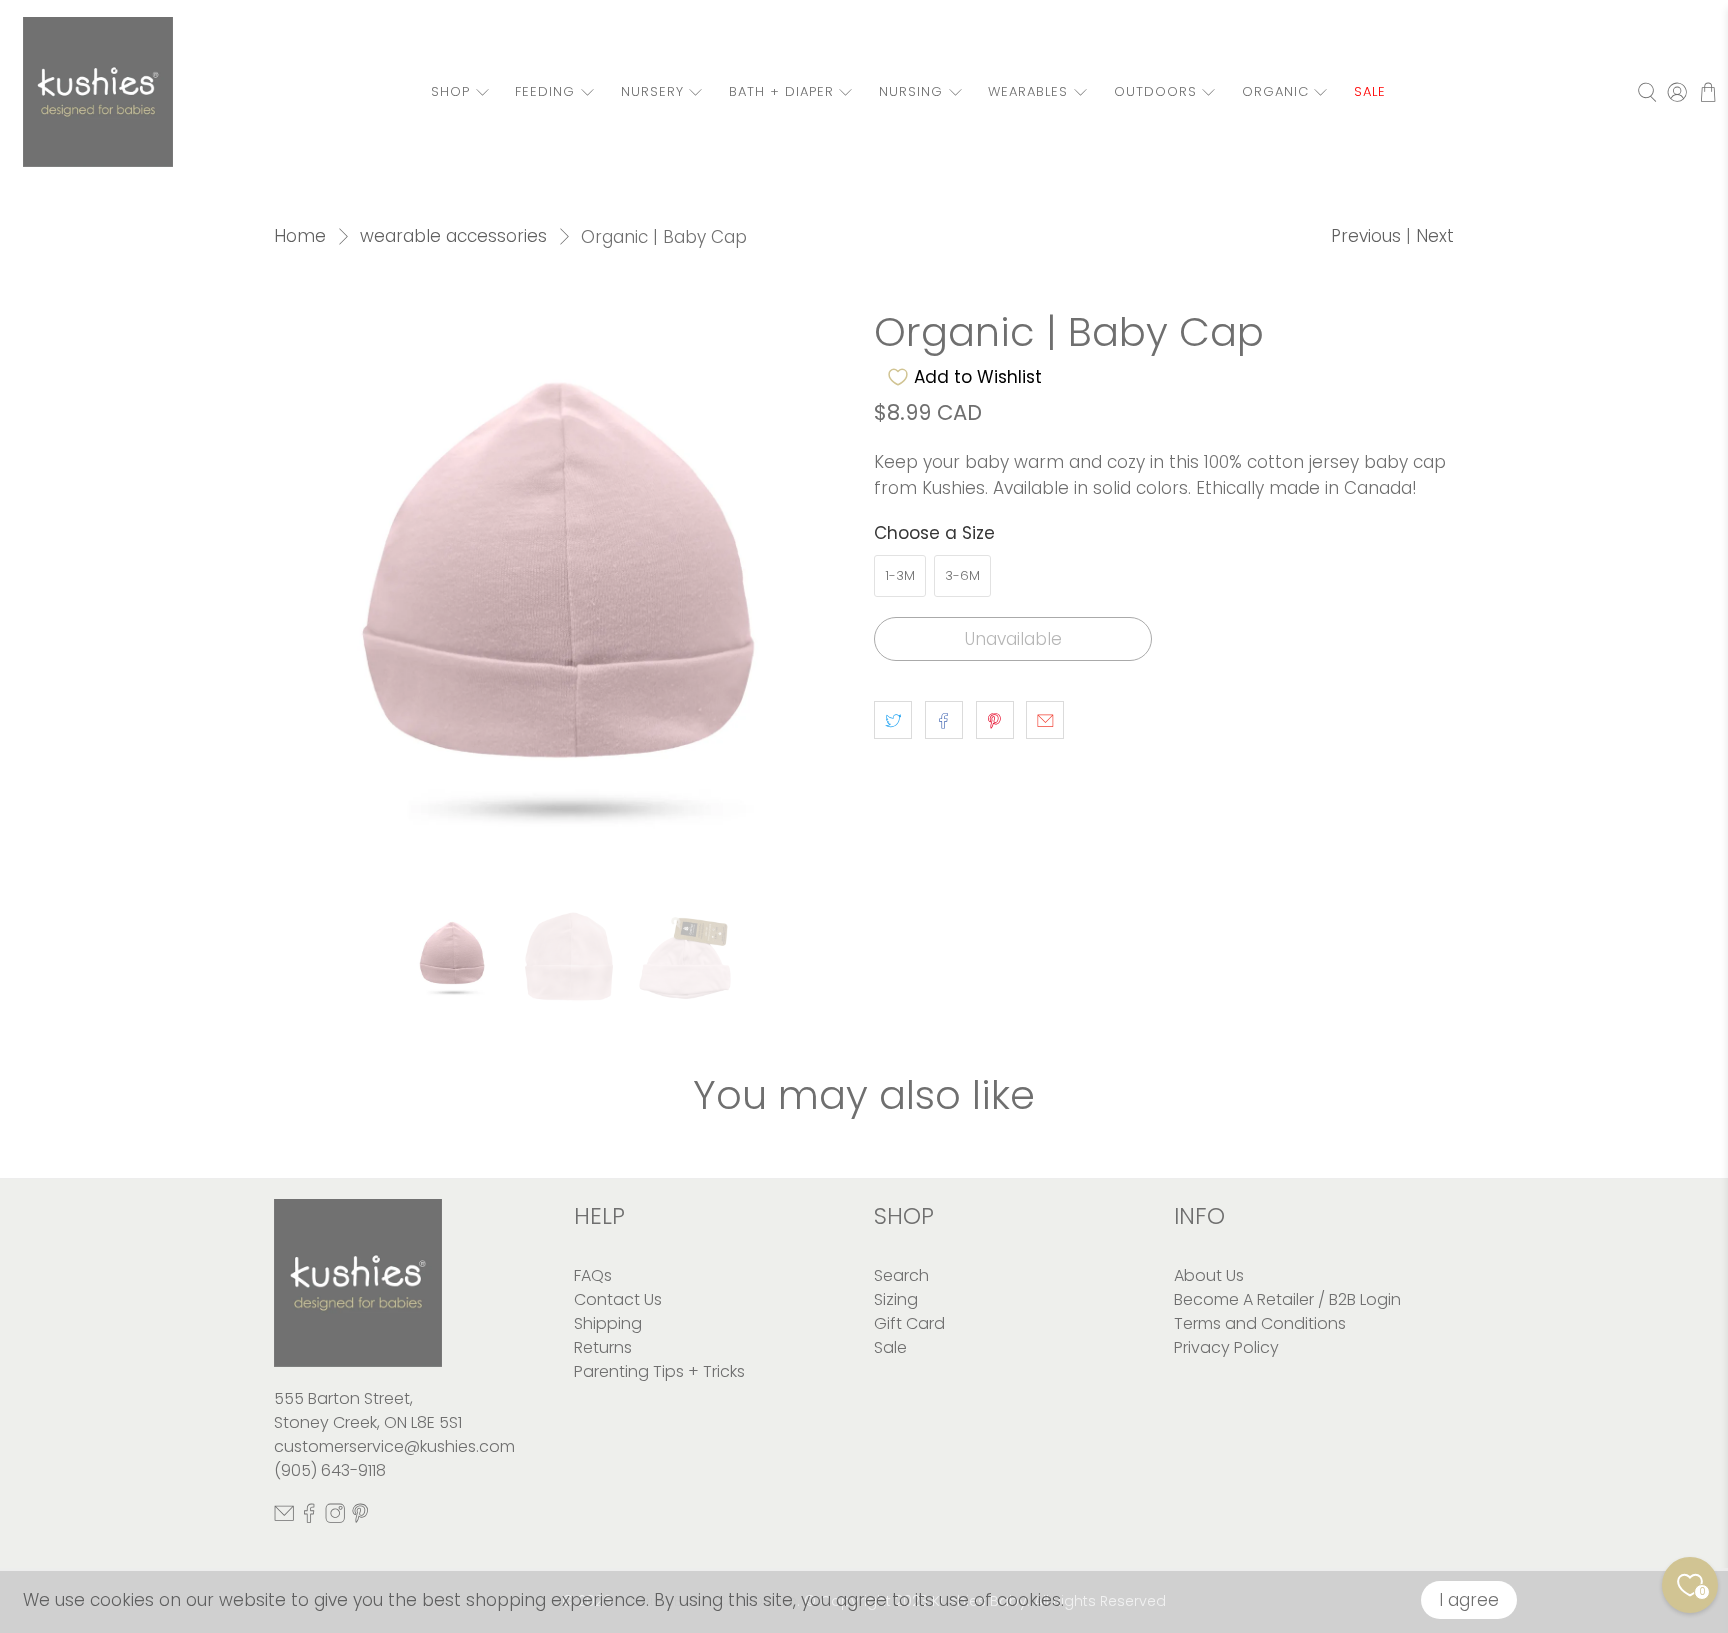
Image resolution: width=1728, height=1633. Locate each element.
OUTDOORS (1155, 91)
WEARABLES (1028, 91)
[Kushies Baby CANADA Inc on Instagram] (335, 1517)
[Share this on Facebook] (944, 720)
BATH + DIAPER (781, 91)
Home (300, 236)
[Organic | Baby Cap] (564, 600)
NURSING (911, 91)
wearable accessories (453, 236)
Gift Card (909, 1323)
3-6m (962, 575)
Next (1435, 236)
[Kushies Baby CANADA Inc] (98, 92)
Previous (1366, 236)
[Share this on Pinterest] (995, 720)
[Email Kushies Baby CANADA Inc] (284, 1517)
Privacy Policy (1226, 1347)
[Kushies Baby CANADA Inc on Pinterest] (360, 1517)
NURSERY (652, 91)
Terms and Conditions (1260, 1323)
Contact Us (618, 1299)
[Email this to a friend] (1045, 720)
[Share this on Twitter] (893, 720)
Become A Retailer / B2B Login (1287, 1299)
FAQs (593, 1275)
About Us (1209, 1275)
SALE (1370, 91)
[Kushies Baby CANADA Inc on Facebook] (309, 1517)
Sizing (896, 1299)
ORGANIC (1275, 91)
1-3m (900, 575)
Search (901, 1275)
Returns (603, 1347)
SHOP (450, 91)
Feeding (545, 91)
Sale (890, 1347)
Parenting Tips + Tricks (659, 1371)
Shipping (608, 1323)
